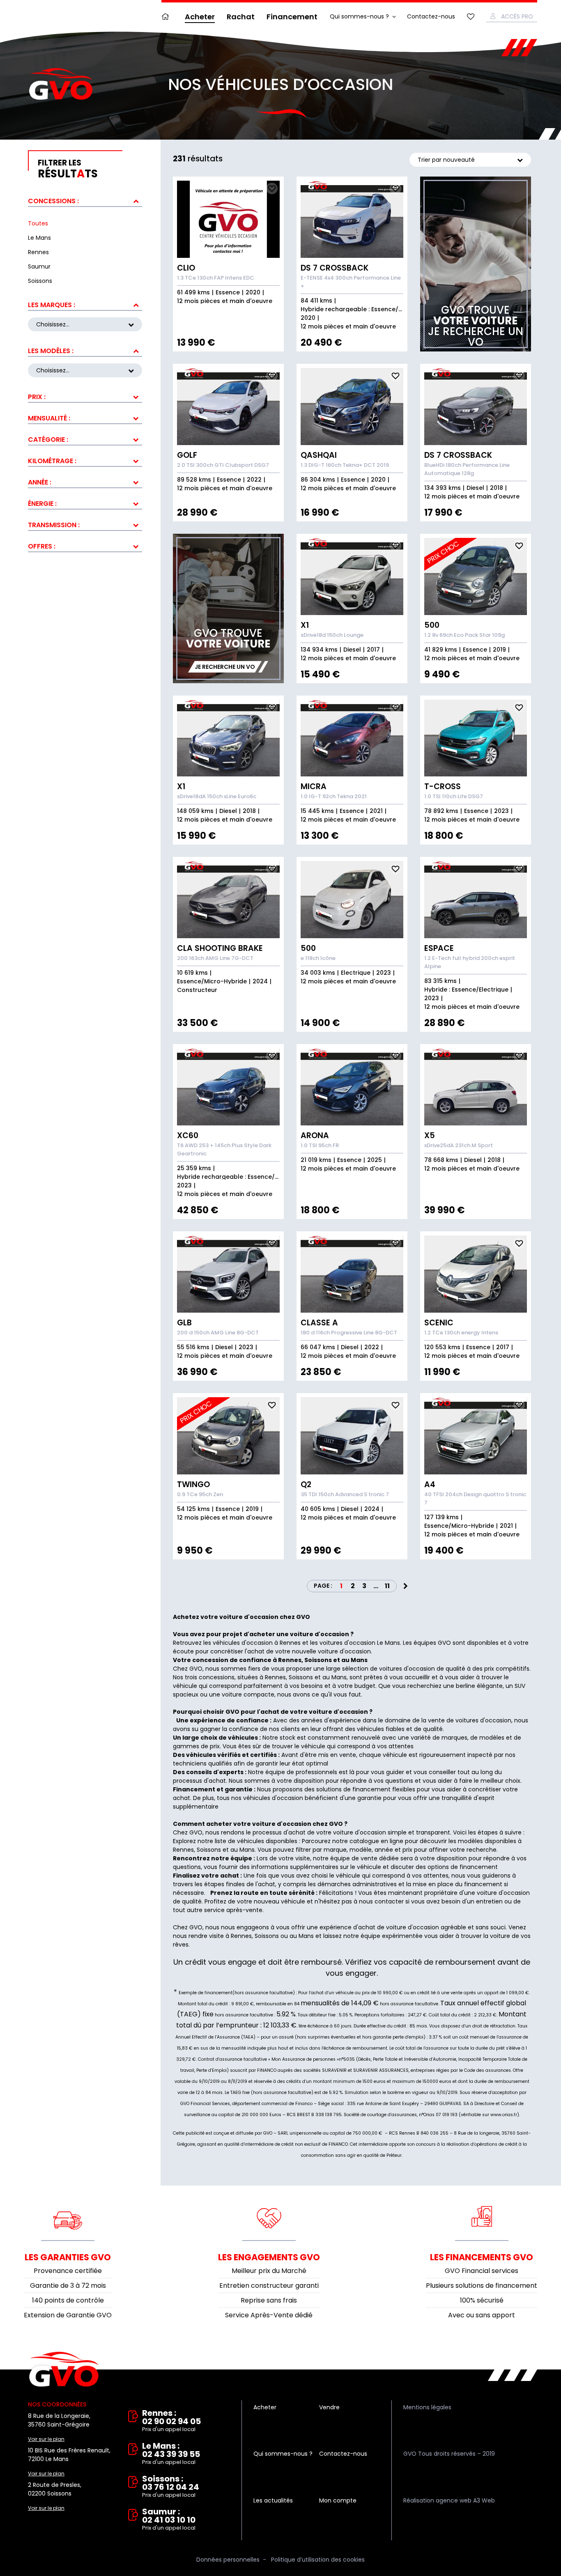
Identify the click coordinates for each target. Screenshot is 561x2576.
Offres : (42, 546)
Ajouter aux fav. (272, 188)
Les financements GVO (482, 2257)
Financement (292, 17)
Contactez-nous (431, 16)
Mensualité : (49, 418)
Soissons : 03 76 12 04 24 (171, 2487)
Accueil (167, 17)
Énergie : (42, 504)
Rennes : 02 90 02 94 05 (171, 2421)
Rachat (241, 17)
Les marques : (52, 305)
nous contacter (381, 1901)
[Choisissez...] (85, 370)
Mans (247, 1850)
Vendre (329, 2407)
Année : (40, 482)
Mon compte (338, 2500)
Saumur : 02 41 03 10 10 (169, 2520)
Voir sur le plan (46, 2439)
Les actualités (273, 2500)
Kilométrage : (52, 461)
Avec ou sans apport (482, 2315)
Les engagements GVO (269, 2257)
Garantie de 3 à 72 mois (68, 2286)
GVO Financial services (482, 2271)
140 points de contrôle (68, 2300)
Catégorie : (48, 440)
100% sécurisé (482, 2300)
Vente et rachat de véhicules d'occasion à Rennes (64, 2369)
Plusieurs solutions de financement (482, 2286)
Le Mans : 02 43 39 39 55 (171, 2454)
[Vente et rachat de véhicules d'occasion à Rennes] (61, 84)
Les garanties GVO (68, 2257)
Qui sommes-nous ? (359, 16)
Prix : (37, 397)
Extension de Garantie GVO (68, 2315)
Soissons (209, 1850)
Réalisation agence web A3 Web (449, 2500)
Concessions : (53, 201)
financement (483, 1884)
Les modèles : (51, 351)
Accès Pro (517, 16)
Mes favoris (471, 17)
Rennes (183, 1850)
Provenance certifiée (68, 2271)
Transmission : (54, 525)
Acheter (200, 17)
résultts (68, 169)
